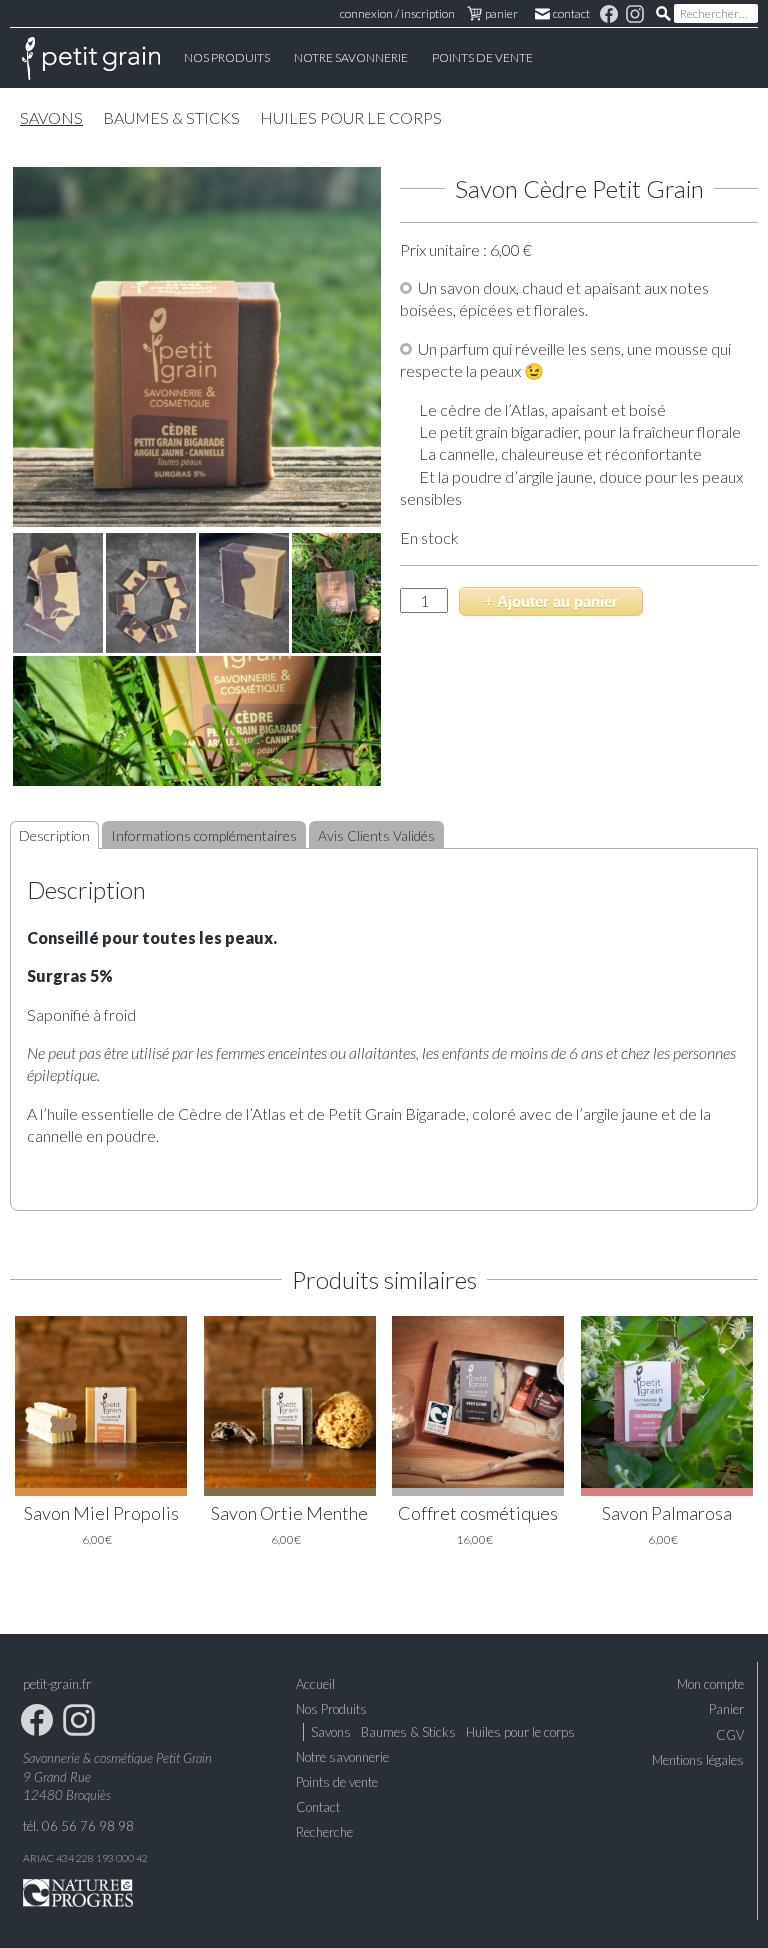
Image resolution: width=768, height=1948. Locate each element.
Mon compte (710, 1684)
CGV (730, 1735)
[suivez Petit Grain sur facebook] (610, 13)
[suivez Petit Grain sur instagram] (636, 13)
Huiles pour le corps (351, 117)
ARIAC (38, 1858)
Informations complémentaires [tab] (204, 835)
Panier (726, 1709)
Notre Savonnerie (351, 57)
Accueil (91, 58)
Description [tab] (54, 835)
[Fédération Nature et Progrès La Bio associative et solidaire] (78, 1891)
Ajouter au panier (557, 601)
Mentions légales (698, 1760)
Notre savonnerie (342, 1757)
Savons (51, 117)
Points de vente (482, 57)
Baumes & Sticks (171, 117)
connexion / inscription (397, 13)
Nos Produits (227, 57)
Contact (572, 13)
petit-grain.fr (57, 1684)
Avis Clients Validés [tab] (376, 835)
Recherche (324, 1832)
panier (501, 13)
